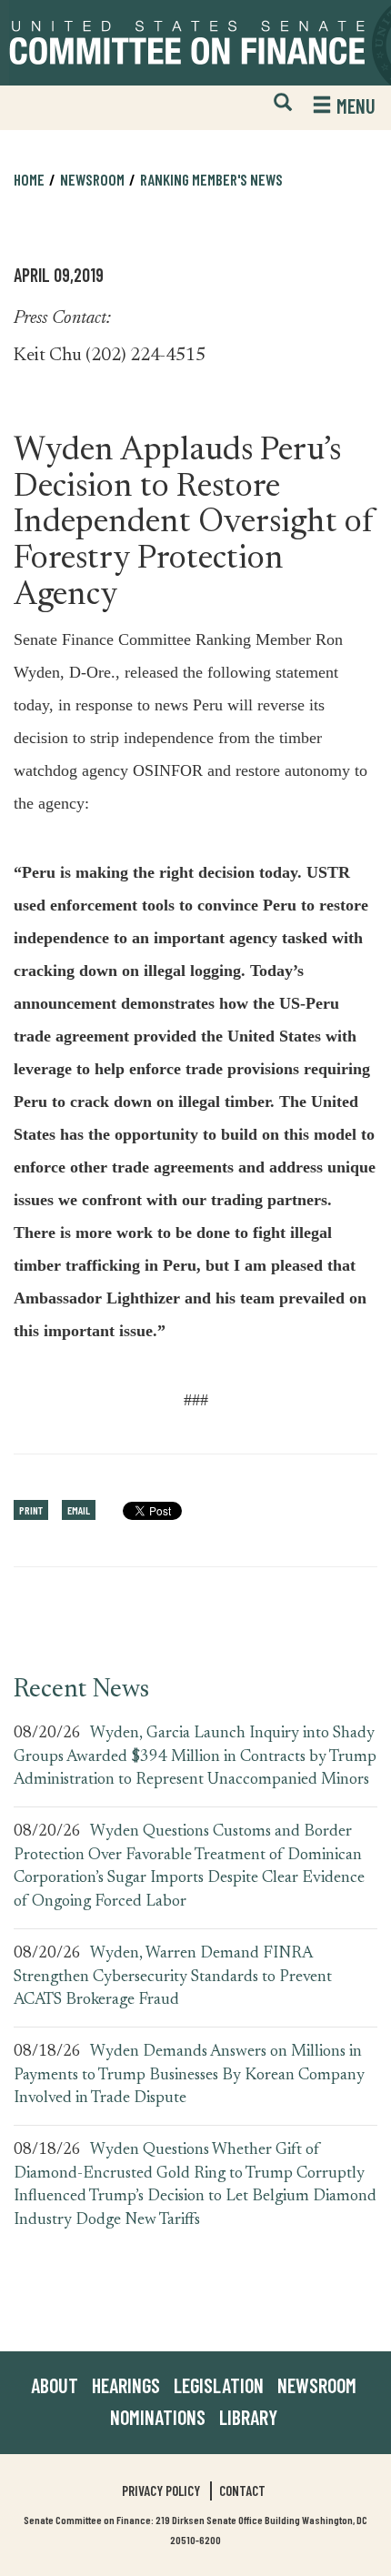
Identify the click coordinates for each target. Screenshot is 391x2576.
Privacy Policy (161, 2490)
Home (29, 179)
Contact (242, 2490)
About (55, 2385)
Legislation (219, 2385)
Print (31, 1510)
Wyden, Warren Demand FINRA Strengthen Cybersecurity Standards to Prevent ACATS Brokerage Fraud (173, 1977)
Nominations (158, 2417)
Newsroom (317, 2385)
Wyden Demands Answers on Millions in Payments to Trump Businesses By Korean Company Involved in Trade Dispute (189, 2075)
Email (79, 1510)
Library (248, 2417)
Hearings (126, 2385)
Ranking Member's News (211, 179)
